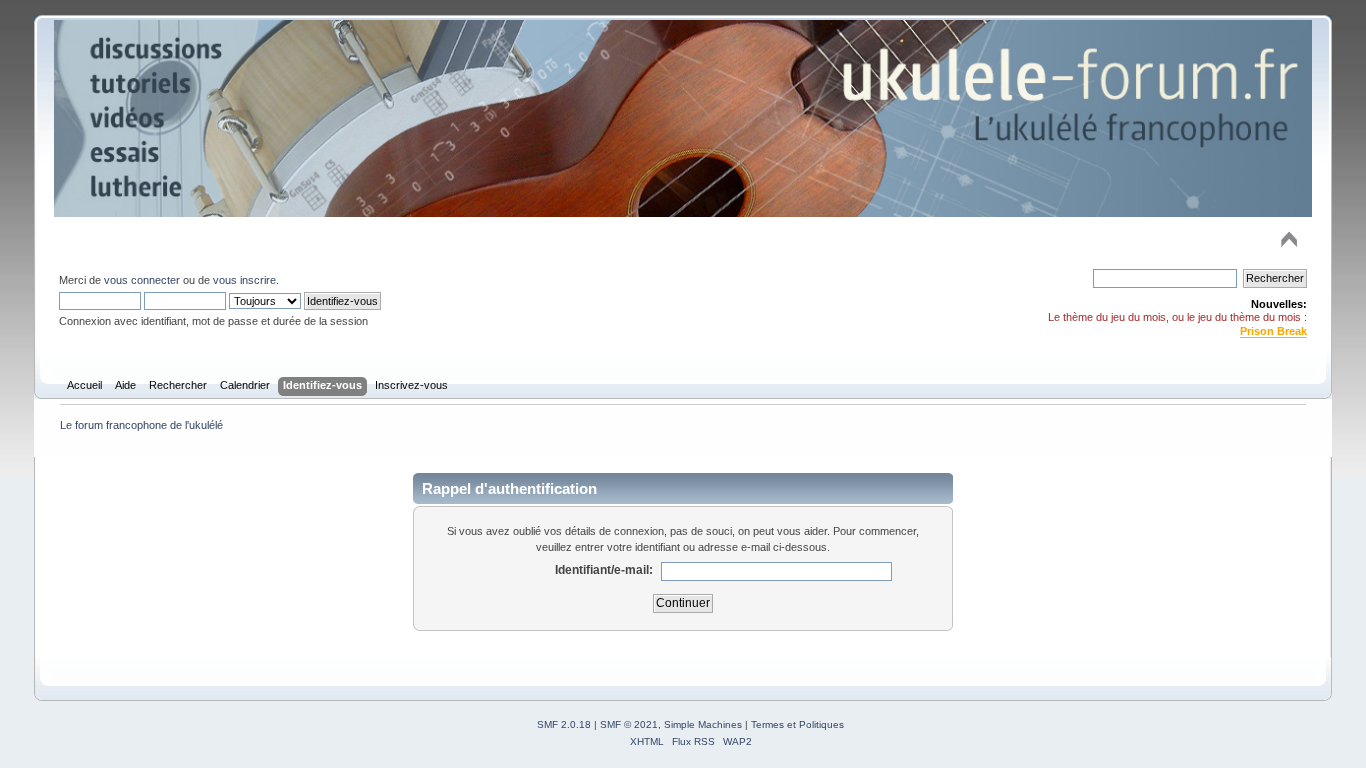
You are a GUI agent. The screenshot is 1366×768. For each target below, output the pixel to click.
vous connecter (142, 280)
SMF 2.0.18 (564, 724)
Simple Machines (703, 724)
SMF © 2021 (629, 724)
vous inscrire (244, 280)
